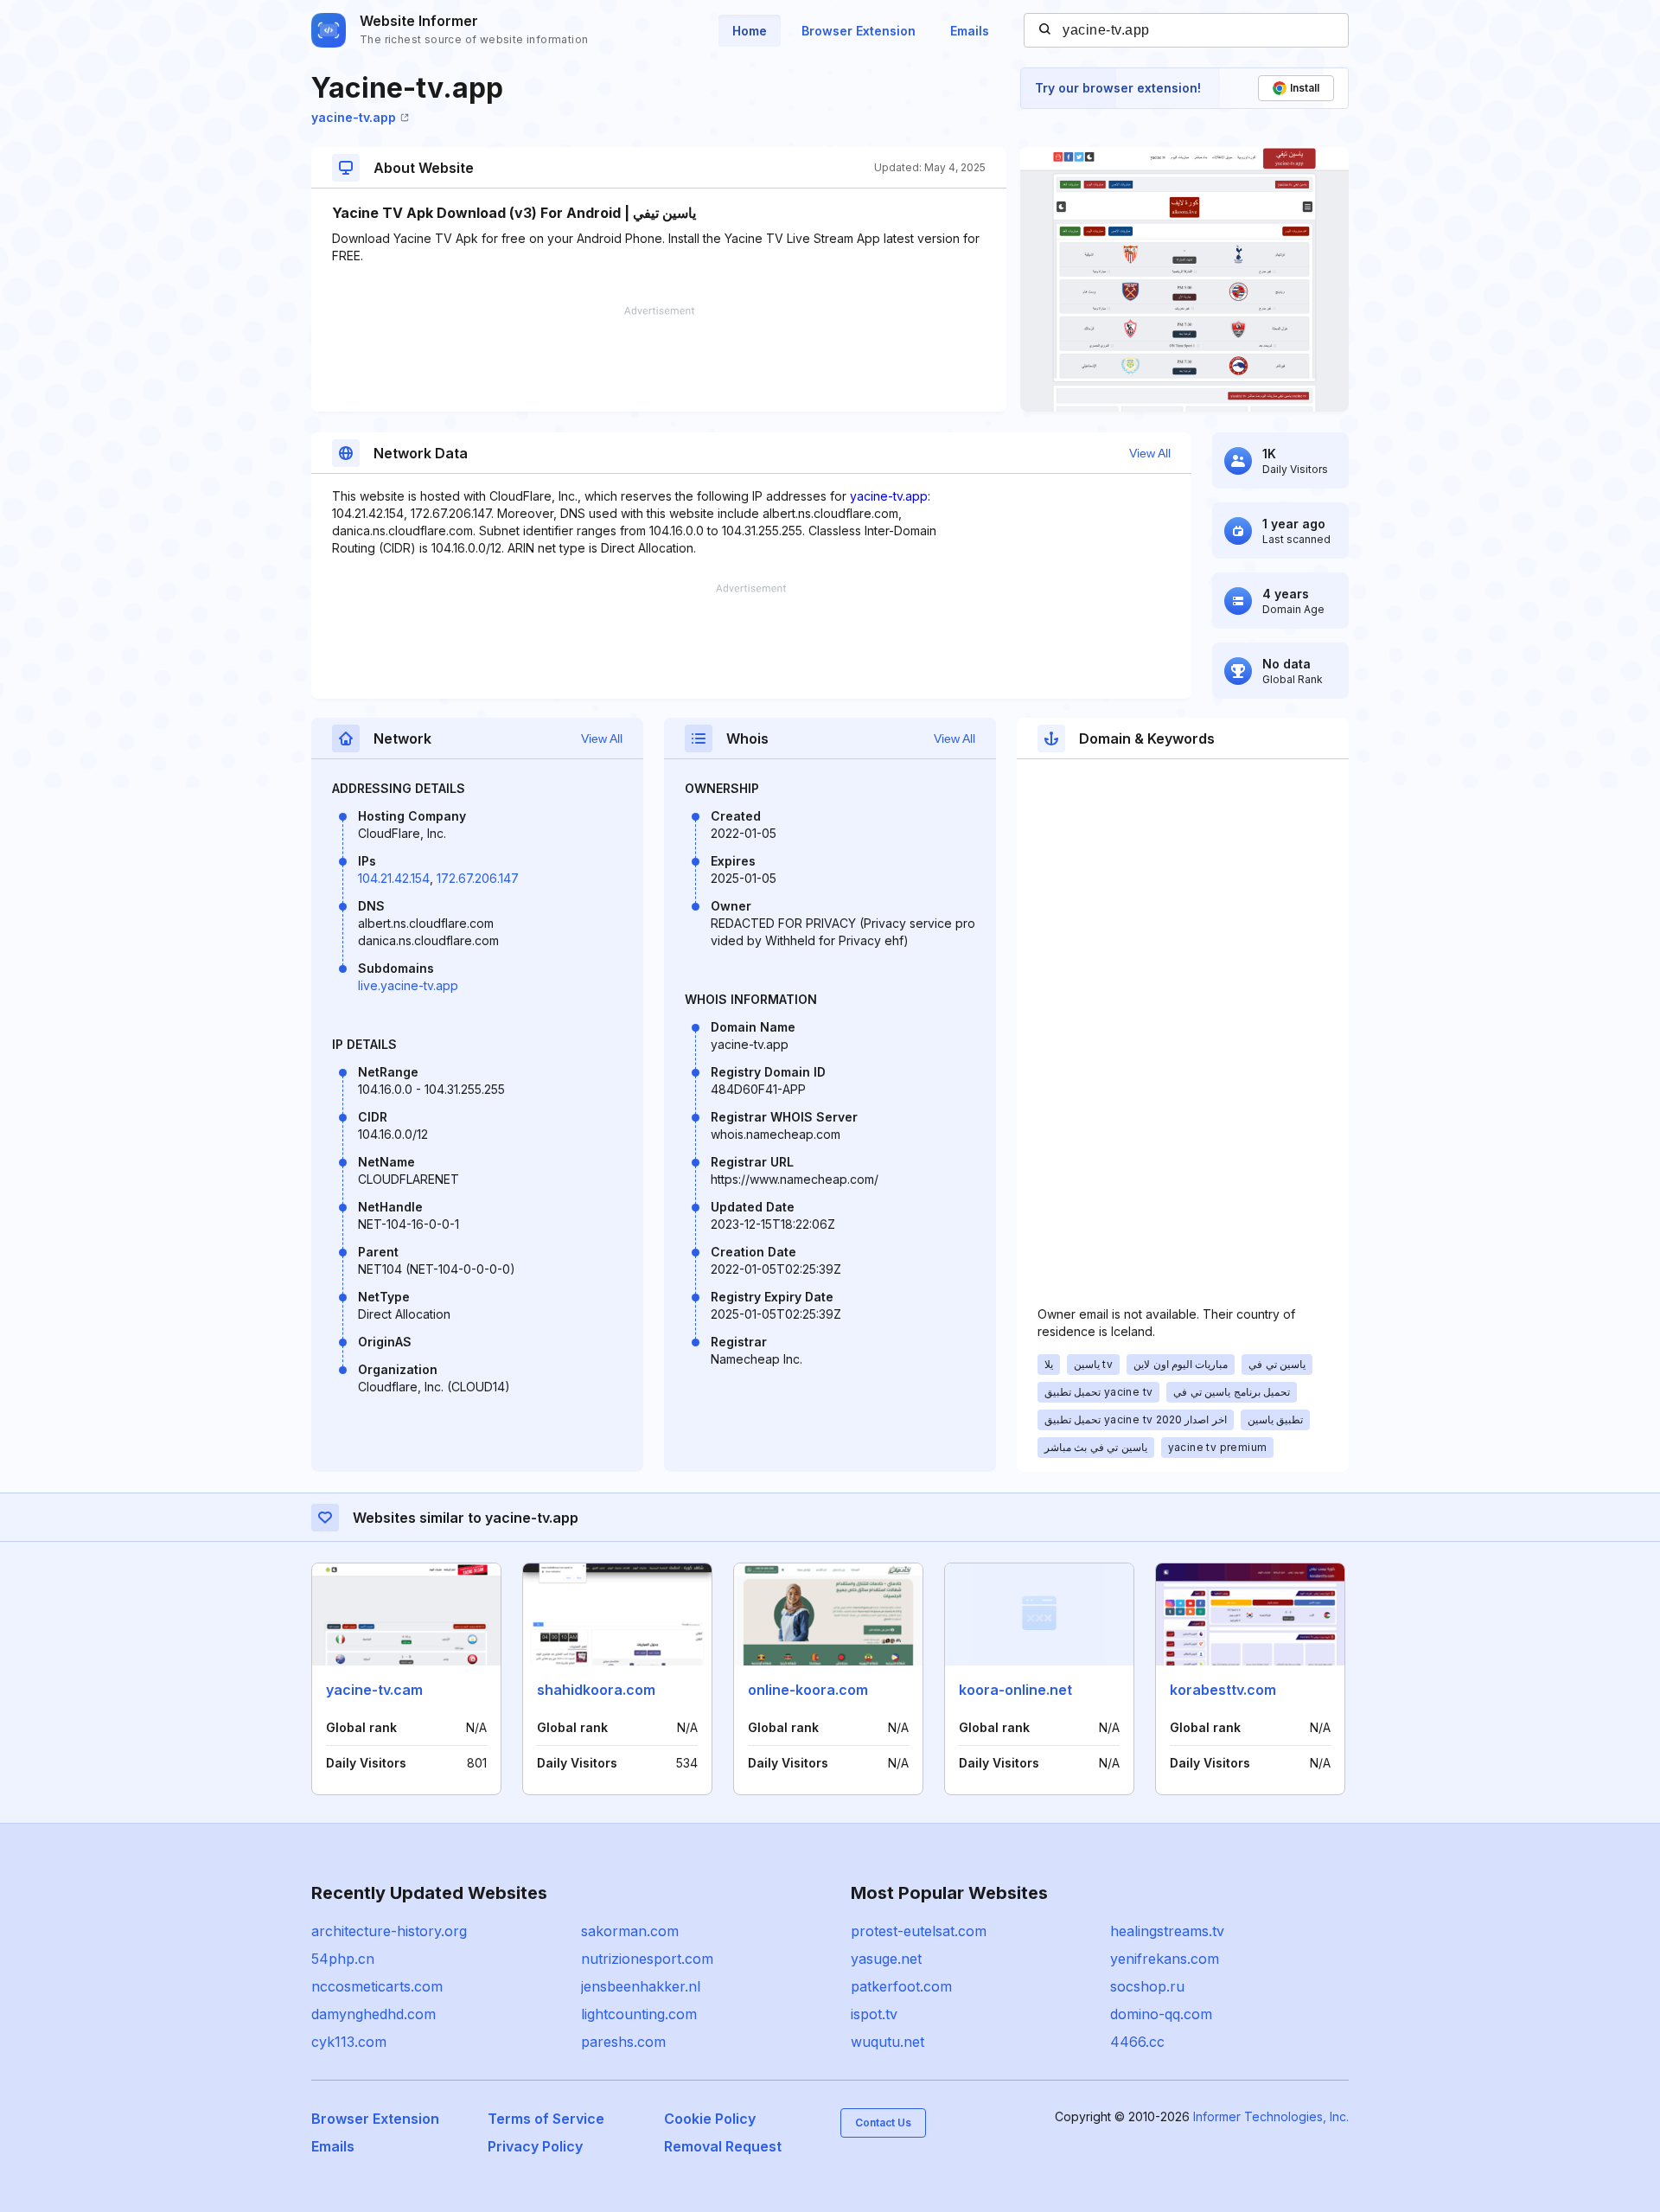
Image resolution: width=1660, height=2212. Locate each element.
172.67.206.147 (478, 878)
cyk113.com (349, 2042)
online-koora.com (808, 1690)
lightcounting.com (639, 2014)
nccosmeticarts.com (377, 1986)
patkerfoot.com (901, 1986)
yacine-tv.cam (374, 1690)
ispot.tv (874, 2014)
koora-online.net (1015, 1690)
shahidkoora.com (596, 1690)
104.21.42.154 (394, 878)
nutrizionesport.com (647, 1959)
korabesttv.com (1223, 1690)
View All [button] (1150, 453)
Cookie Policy (710, 2119)
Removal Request (723, 2146)
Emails (970, 31)
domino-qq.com (1161, 2014)
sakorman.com (630, 1931)
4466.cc (1137, 2042)
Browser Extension (859, 31)
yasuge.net (886, 1959)
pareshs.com (623, 2042)
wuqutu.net (887, 2042)
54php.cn (343, 1959)
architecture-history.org (389, 1931)
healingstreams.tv (1167, 1931)
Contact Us (883, 2122)
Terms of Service (546, 2119)
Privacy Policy (535, 2146)
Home (750, 31)
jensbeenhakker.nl (641, 1986)
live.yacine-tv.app (408, 985)
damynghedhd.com (373, 2014)
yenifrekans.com (1165, 1959)
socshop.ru (1147, 1986)
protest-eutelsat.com (919, 1931)
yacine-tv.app (354, 117)
